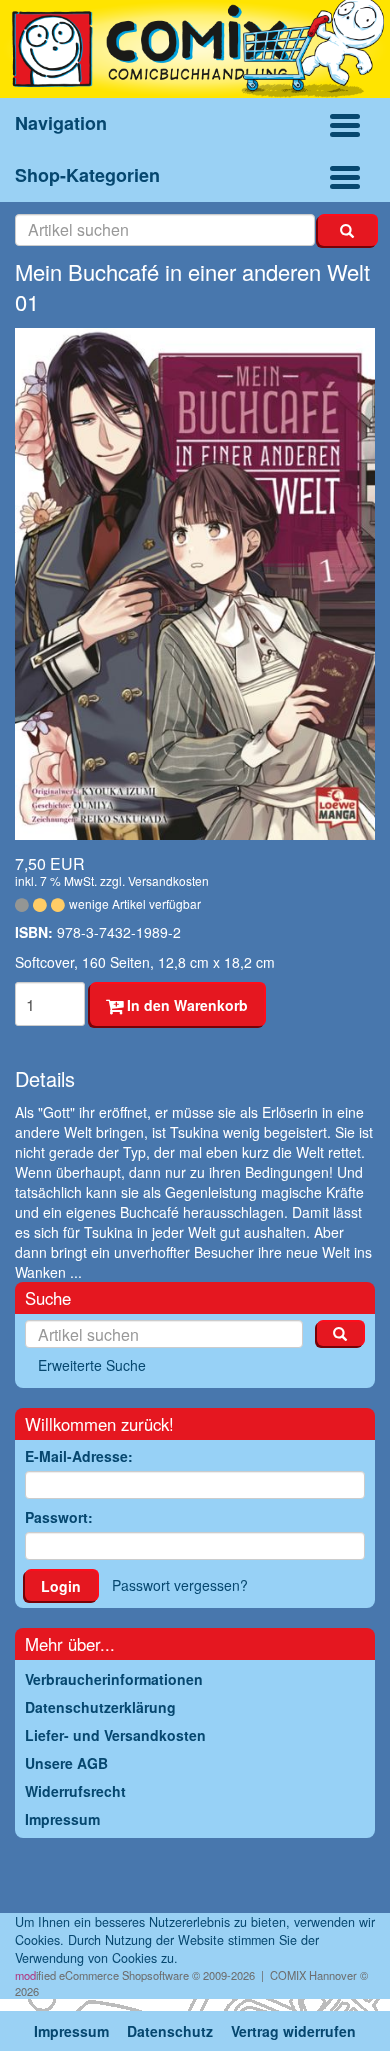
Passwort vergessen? (180, 1585)
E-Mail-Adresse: (79, 1456)
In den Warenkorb (185, 1005)
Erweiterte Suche (92, 1365)
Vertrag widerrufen (293, 2031)
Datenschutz (170, 2031)
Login (61, 1586)
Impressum (71, 2031)
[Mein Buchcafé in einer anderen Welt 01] (195, 584)
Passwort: (59, 1517)
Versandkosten (168, 880)
